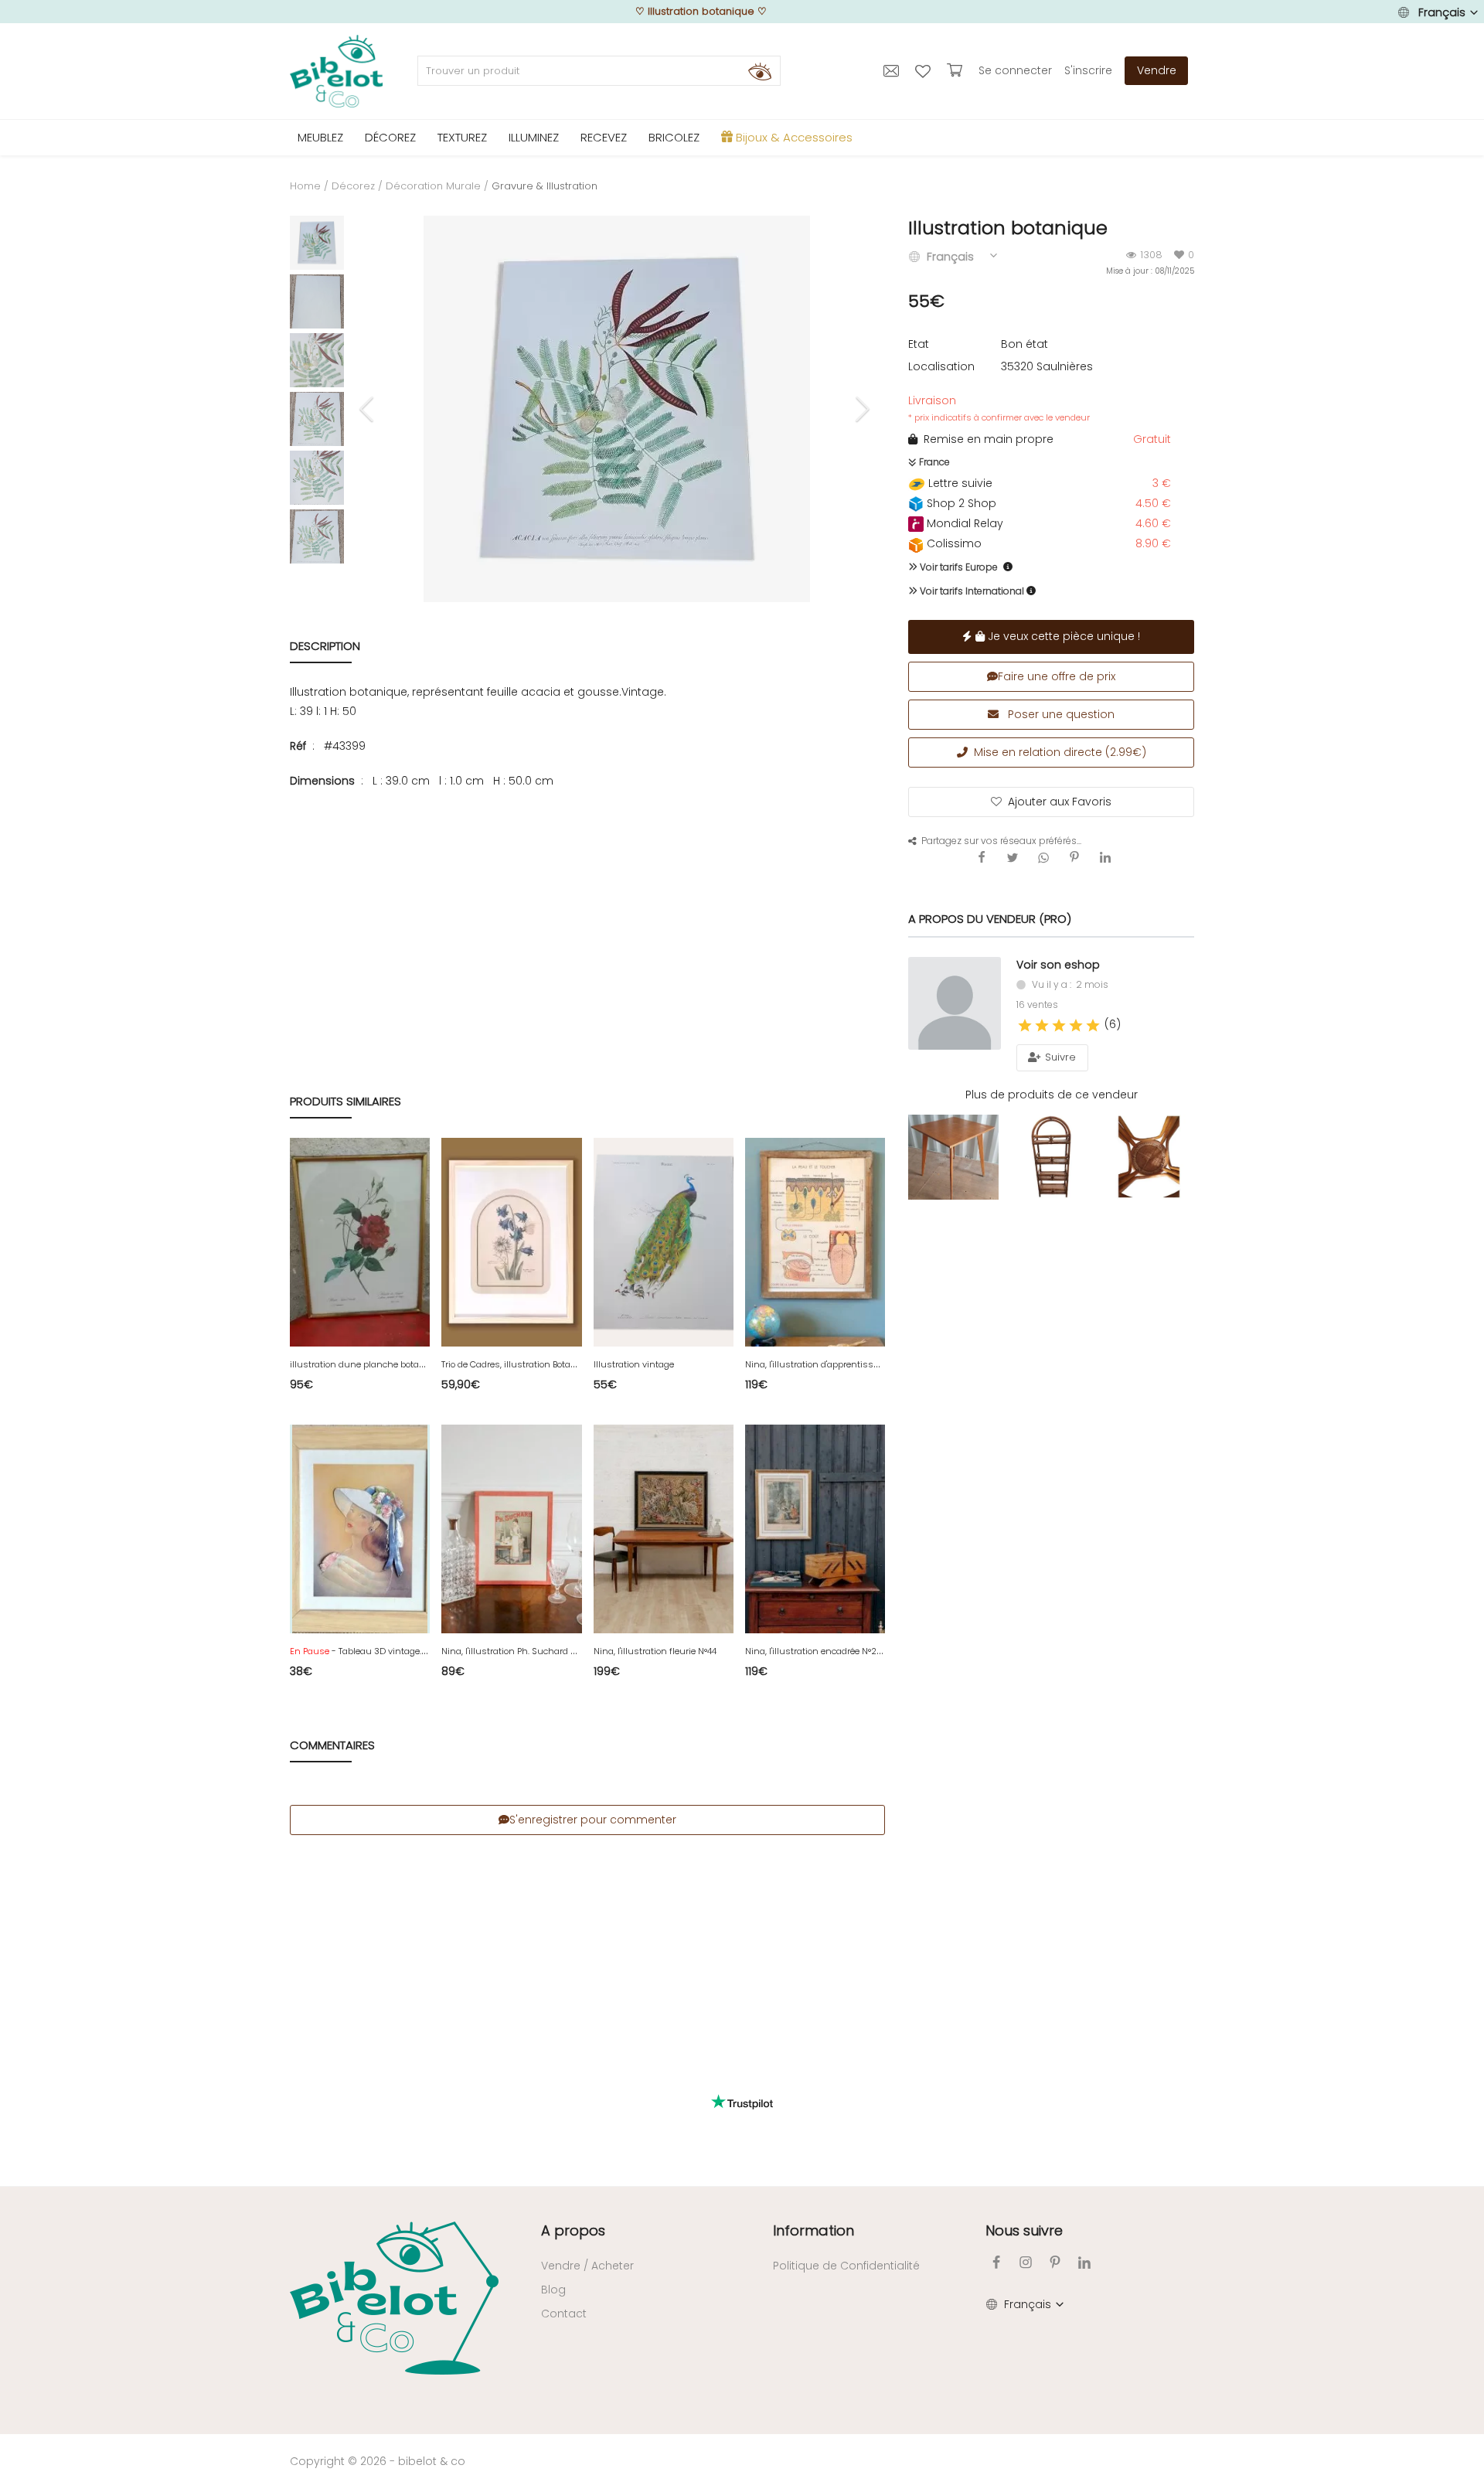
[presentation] (369, 409)
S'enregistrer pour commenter (593, 1820)
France (933, 462)
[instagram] (1026, 2262)
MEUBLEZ (320, 137)
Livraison (999, 408)
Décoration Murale (433, 186)
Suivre (1059, 1057)
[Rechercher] (760, 71)
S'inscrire (1088, 70)
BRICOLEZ (674, 137)
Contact (564, 2314)
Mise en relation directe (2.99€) (1057, 752)
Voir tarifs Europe (958, 567)
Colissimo (953, 543)
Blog (553, 2290)
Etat (919, 344)
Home (305, 186)
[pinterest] (1055, 2262)
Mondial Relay (963, 523)
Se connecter (1015, 70)
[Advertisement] (587, 914)
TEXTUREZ (462, 137)
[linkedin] (1084, 2262)
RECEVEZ (604, 137)
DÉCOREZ (390, 137)
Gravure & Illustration (545, 186)
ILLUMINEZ (534, 137)
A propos (573, 2230)
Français (1442, 12)
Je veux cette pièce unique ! (1062, 636)
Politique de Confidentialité (846, 2266)
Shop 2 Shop (960, 503)
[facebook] (996, 2262)
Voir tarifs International (971, 591)
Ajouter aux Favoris (1060, 802)
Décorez (353, 186)
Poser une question (1060, 714)
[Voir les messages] (893, 70)
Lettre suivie (959, 483)
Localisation (941, 366)
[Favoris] (925, 70)
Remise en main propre (985, 439)
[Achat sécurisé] (956, 70)
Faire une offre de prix (1057, 676)
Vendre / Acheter (587, 2266)
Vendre (1157, 70)
